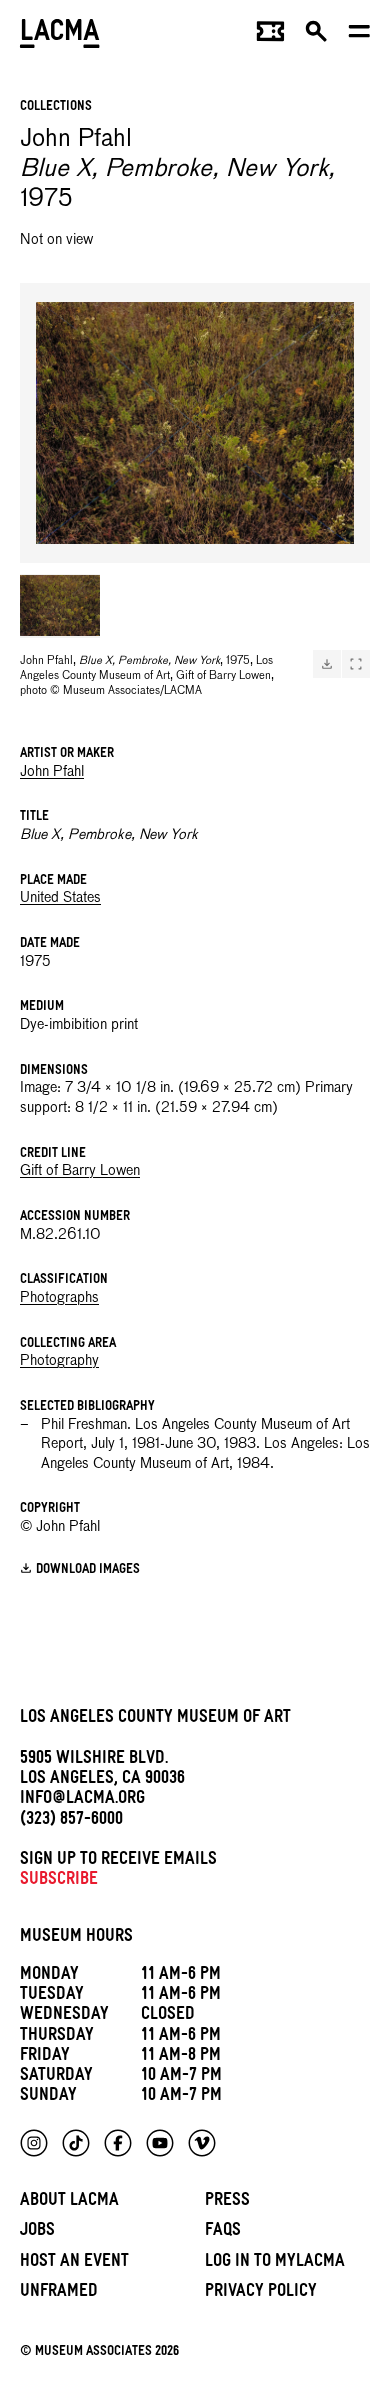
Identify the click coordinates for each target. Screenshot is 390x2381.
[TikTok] (76, 2143)
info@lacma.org (82, 1800)
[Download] (327, 664)
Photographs (59, 1298)
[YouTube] (160, 2143)
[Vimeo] (202, 2143)
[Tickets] (270, 36)
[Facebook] (118, 2143)
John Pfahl (52, 772)
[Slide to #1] (60, 606)
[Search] (316, 36)
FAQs (223, 2232)
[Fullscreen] (356, 664)
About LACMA (69, 2202)
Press (227, 2202)
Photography (59, 1361)
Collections (56, 107)
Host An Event (74, 2263)
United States (60, 898)
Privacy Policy (261, 2293)
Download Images (88, 1570)
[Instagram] (34, 2143)
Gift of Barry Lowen (80, 1171)
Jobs (37, 2232)
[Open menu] (359, 36)
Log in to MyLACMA (275, 2263)
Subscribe (59, 1881)
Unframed (59, 2293)
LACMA (60, 35)
